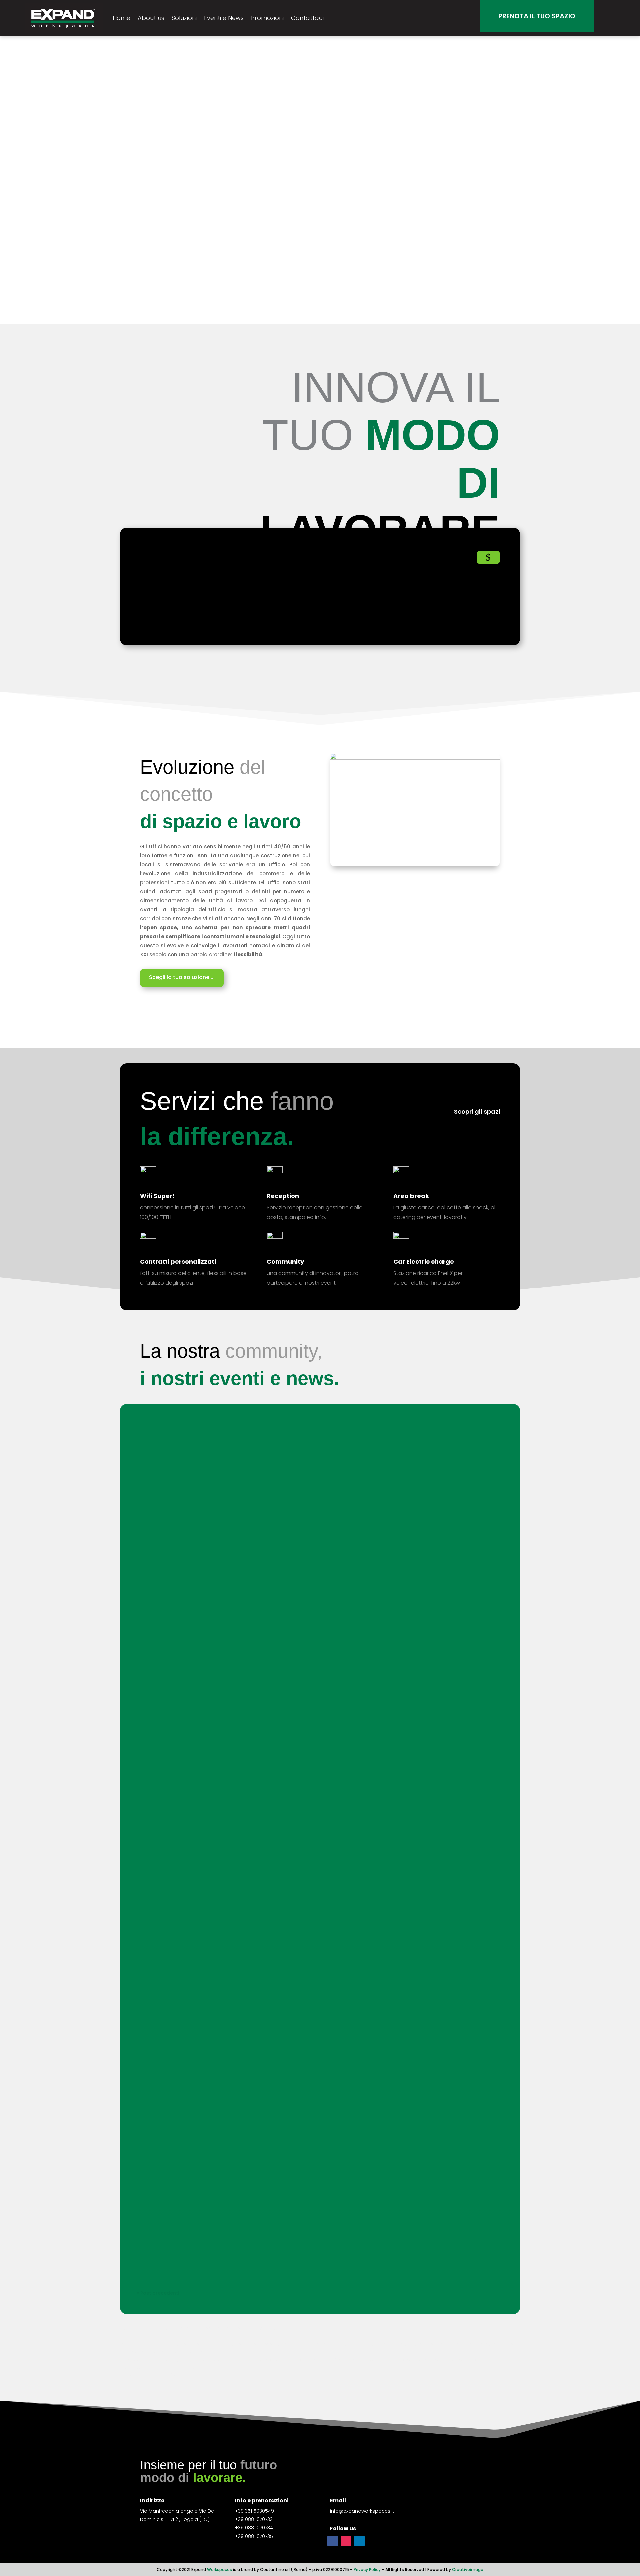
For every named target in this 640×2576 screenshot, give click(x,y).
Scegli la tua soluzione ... (182, 977)
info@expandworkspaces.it (362, 2511)
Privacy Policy (367, 2570)
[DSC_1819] (415, 758)
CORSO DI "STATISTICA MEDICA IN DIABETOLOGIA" (217, 1628)
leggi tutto (156, 1459)
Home (121, 18)
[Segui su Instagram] (346, 2541)
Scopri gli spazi (477, 1111)
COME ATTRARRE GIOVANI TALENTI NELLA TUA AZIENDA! (224, 1511)
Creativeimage (468, 2570)
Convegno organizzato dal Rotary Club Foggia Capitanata (231, 1966)
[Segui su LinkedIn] (359, 2541)
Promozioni (267, 18)
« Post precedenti (158, 2293)
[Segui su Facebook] (333, 2541)
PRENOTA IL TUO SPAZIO (537, 16)
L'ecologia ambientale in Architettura (199, 1827)
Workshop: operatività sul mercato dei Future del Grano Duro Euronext (249, 1442)
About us (151, 18)
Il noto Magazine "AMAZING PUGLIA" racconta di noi (220, 1896)
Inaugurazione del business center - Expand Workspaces (228, 2241)
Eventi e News (224, 18)
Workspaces (219, 2570)
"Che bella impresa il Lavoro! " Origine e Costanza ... (220, 1757)
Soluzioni (184, 18)
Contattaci (307, 18)
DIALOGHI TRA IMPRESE (176, 1687)
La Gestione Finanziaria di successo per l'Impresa (217, 1570)
